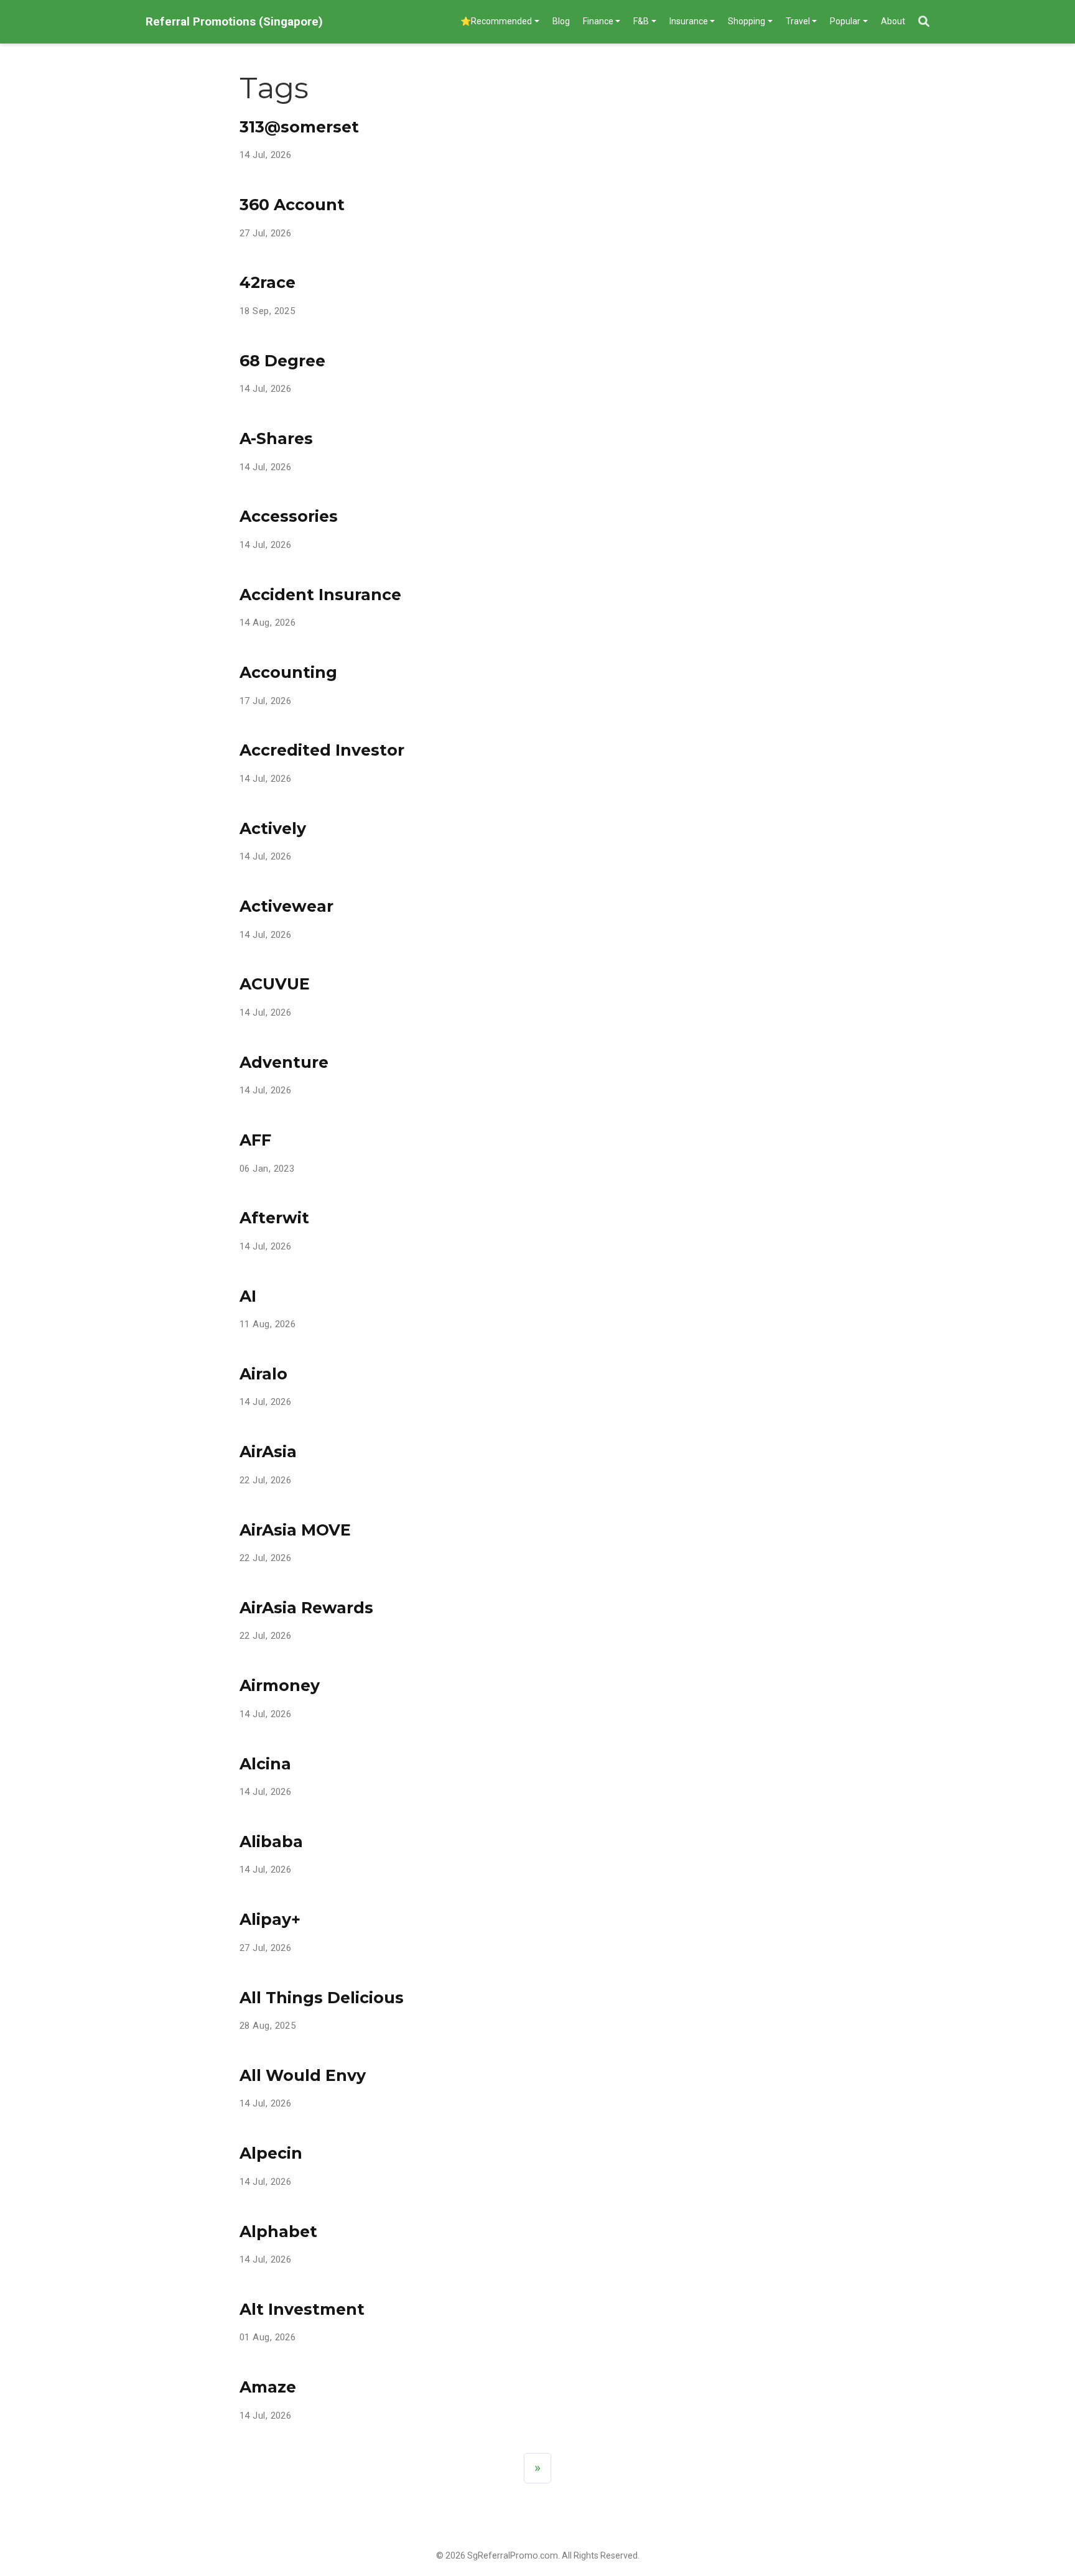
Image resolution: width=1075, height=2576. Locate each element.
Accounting (288, 672)
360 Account (292, 205)
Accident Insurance (320, 595)
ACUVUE (275, 984)
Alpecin (271, 2153)
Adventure (284, 1062)
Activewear (286, 906)
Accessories (289, 516)
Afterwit (274, 1218)
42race (268, 282)
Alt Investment (302, 2309)
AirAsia (268, 1452)
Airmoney (280, 1685)
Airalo (263, 1374)
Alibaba (271, 1842)
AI (248, 1296)
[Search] (924, 22)
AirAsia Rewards (306, 1608)
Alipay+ (270, 1919)
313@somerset (299, 127)
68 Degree (282, 361)
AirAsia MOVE (295, 1530)
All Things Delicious (322, 1998)
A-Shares (276, 438)
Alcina (265, 1764)
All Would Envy (303, 2075)
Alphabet (278, 2231)
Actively (273, 828)
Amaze (268, 2387)
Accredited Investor (322, 750)
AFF (255, 1140)
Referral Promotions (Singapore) (234, 21)
